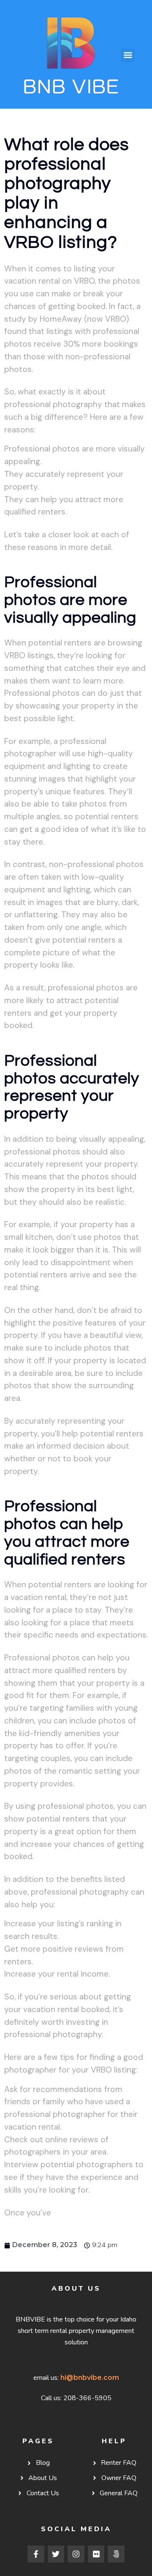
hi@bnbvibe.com (90, 2378)
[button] (128, 55)
